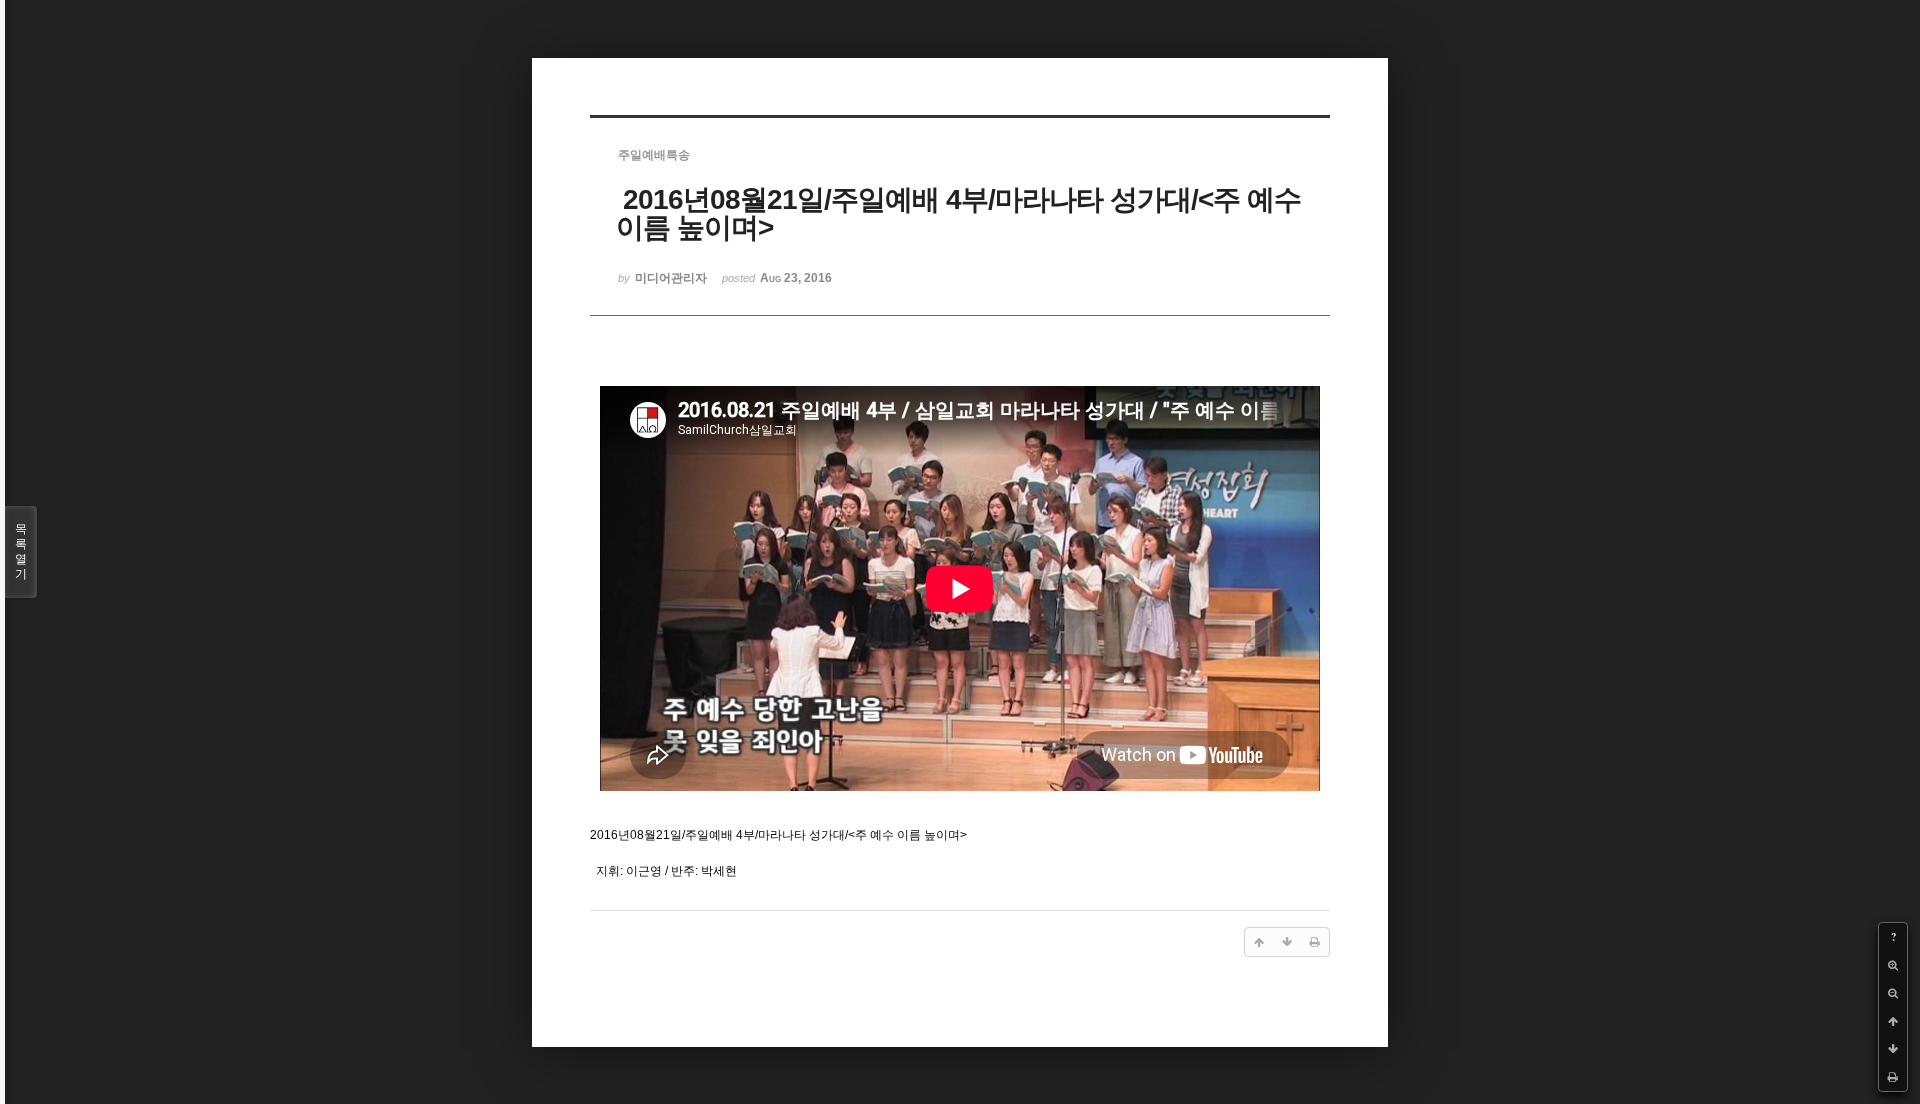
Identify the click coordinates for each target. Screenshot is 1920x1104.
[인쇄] (1893, 1077)
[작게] (1893, 993)
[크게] (1893, 965)
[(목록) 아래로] (1893, 1049)
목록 (21, 551)
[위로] (1893, 1021)
